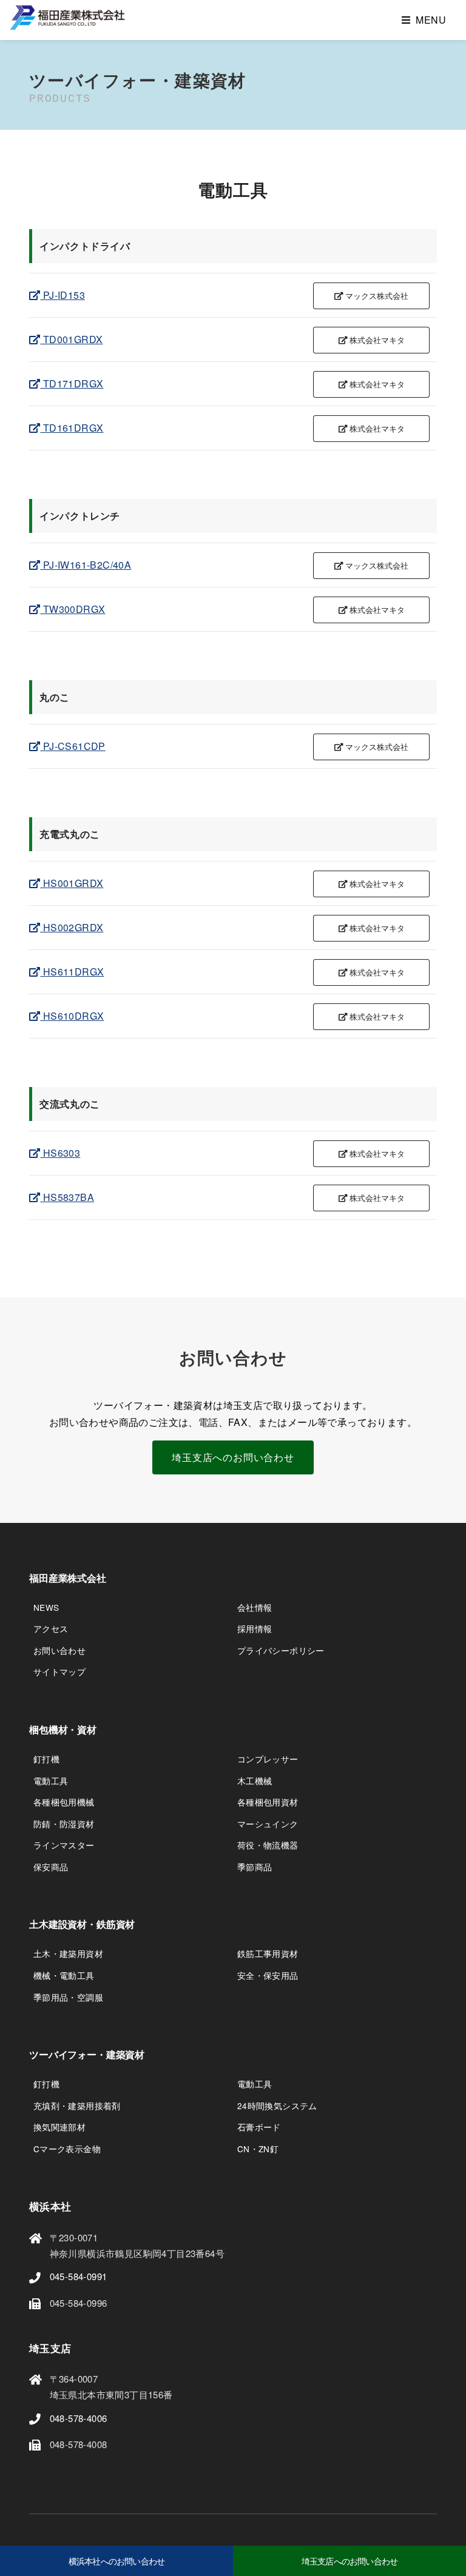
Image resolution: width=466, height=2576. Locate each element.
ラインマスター (64, 1845)
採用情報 (255, 1628)
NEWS (46, 1607)
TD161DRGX (72, 428)
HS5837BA (67, 1197)
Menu (431, 20)
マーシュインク (268, 1824)
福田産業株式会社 (68, 1578)
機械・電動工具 (64, 1975)
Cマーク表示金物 (67, 2149)
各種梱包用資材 (268, 1802)
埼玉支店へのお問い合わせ (233, 1457)
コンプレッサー (268, 1759)
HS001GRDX (72, 883)
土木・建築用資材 (68, 1953)
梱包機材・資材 (63, 1730)
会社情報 (255, 1607)
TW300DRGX (73, 609)
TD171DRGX (72, 383)
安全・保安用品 (268, 1975)
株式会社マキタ (376, 340)
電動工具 (51, 1781)
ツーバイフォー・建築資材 (87, 2055)
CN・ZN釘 (258, 2149)
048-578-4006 (79, 2418)
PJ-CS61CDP (73, 746)
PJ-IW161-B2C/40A (86, 565)
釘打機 (46, 1759)
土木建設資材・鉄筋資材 (82, 1925)
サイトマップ (59, 1671)
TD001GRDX (71, 339)
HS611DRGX (72, 972)
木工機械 (255, 1781)
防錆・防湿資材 (64, 1824)
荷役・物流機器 (268, 1845)
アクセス (51, 1628)
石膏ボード (259, 2127)
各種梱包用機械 (64, 1802)
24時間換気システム (277, 2106)
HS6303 (60, 1153)
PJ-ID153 (62, 295)
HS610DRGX (72, 1016)
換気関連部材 (59, 2127)
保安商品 (51, 1867)
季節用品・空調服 (68, 1997)
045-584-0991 (79, 2276)
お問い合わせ (59, 1650)
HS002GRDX (72, 927)
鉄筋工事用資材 (268, 1953)
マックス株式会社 (376, 296)
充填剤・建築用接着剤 (77, 2106)
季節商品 (255, 1867)
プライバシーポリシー (281, 1650)
